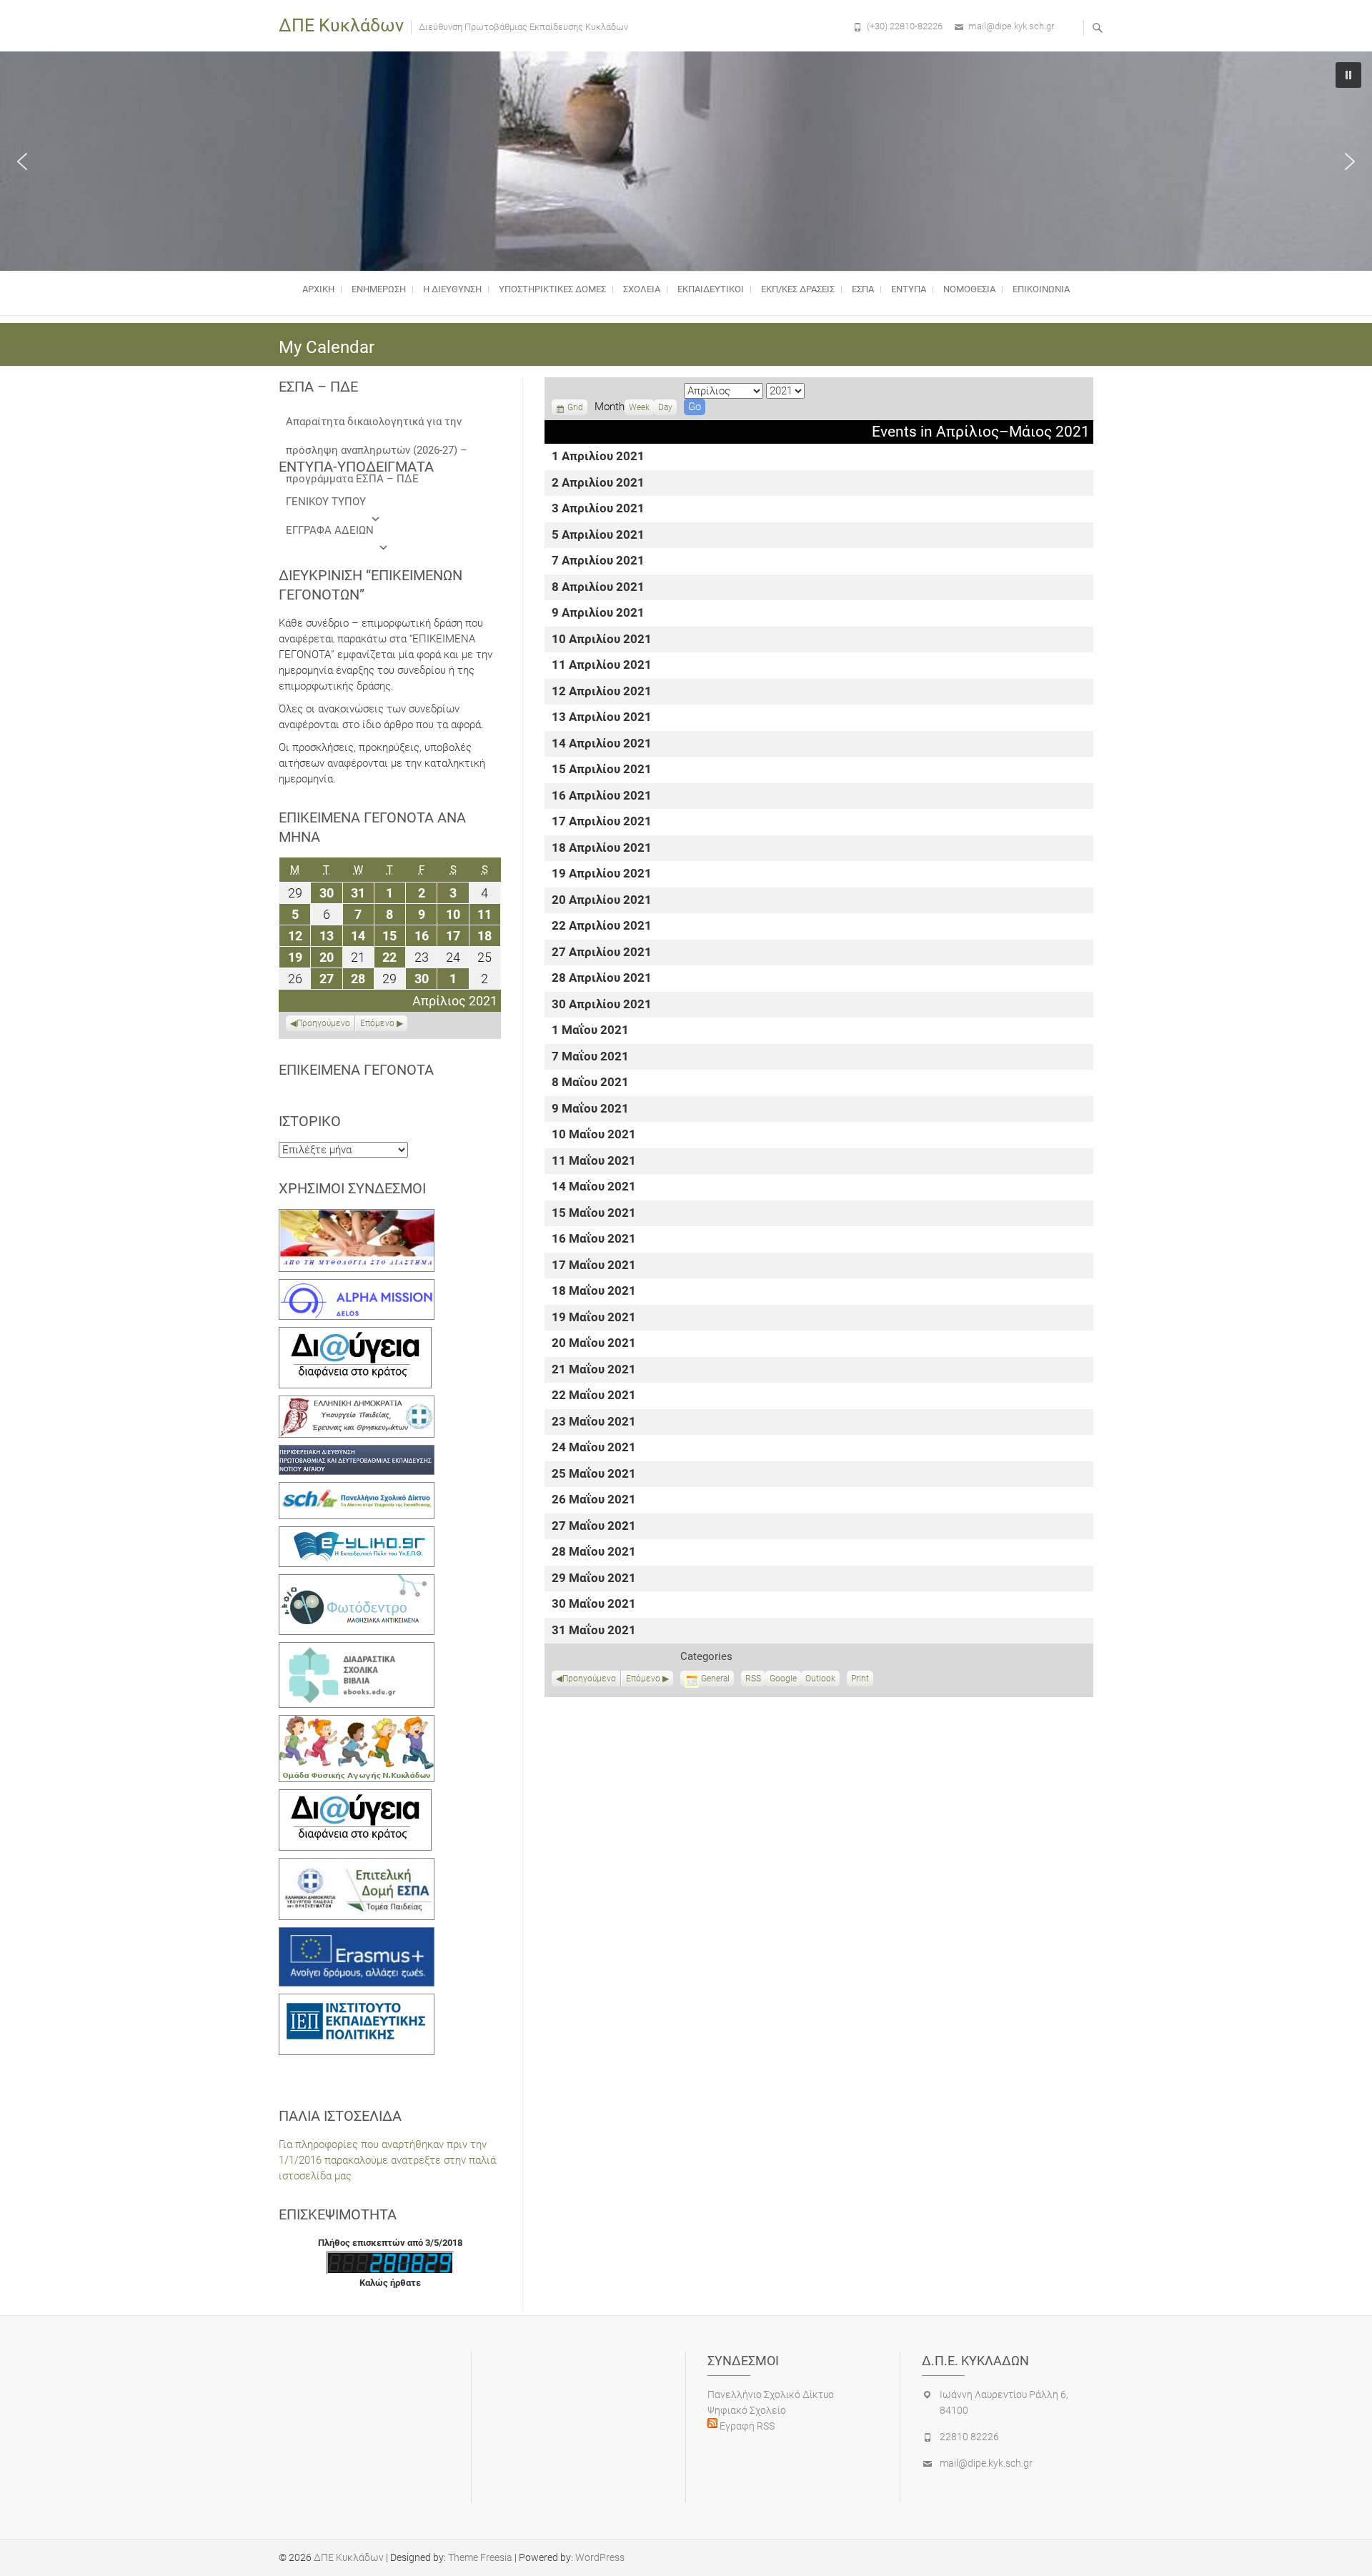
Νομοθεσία (969, 289)
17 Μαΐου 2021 (594, 1266)
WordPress (600, 2557)
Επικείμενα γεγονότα (356, 1070)
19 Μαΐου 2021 (594, 1318)
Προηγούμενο (589, 1679)
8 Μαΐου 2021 (590, 1083)
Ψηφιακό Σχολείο (747, 2410)
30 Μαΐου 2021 (594, 1605)
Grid (575, 409)
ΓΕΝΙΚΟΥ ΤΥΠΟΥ (326, 502)
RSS (753, 1679)
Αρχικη (318, 289)
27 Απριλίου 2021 (602, 953)
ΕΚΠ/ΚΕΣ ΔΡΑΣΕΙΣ (798, 289)
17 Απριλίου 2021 (602, 822)
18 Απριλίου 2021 (602, 849)
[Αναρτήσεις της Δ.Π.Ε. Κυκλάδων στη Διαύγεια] (355, 1335)
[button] (22, 161)
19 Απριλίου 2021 (602, 874)
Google (783, 1680)
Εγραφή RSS (746, 2426)
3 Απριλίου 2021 (598, 509)
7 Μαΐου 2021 (590, 1057)
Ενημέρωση (379, 289)
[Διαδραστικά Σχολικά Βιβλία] (357, 1650)
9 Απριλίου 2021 (598, 613)
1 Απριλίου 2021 (598, 457)
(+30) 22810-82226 (905, 26)
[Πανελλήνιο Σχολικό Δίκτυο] (357, 1490)
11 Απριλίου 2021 (602, 666)
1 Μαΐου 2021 (590, 1031)
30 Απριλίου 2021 (602, 1005)
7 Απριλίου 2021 (598, 561)
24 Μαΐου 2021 (594, 1448)
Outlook (820, 1680)
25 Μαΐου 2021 (594, 1475)
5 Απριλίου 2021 (598, 536)
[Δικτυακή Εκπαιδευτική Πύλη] (357, 1534)
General (715, 1679)
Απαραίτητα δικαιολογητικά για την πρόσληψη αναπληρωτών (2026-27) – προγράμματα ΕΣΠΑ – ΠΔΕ (377, 426)
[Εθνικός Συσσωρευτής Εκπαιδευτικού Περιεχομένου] (357, 1582)
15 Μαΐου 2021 (594, 1214)
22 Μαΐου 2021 (594, 1396)
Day (665, 407)
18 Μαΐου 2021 (594, 1292)
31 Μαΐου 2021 (594, 1631)
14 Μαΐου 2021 (594, 1187)
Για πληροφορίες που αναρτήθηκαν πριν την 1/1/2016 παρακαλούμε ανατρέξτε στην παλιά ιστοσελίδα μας (387, 2160)
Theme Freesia (480, 2557)
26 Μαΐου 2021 (594, 1500)
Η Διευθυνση (452, 289)
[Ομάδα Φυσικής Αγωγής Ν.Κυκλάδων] (357, 1723)
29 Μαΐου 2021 (594, 1579)
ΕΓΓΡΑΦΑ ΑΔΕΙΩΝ (330, 530)
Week (639, 407)
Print (862, 1680)
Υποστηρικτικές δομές (552, 289)
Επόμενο (643, 1679)
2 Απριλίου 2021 (598, 483)
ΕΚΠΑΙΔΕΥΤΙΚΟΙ (711, 289)
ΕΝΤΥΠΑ (909, 289)
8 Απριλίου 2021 (598, 588)
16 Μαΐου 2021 (594, 1239)
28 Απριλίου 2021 (602, 979)
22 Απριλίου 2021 (602, 926)
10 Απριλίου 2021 (602, 640)
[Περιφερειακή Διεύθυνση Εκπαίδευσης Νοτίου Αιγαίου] (357, 1453)
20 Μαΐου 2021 (594, 1344)
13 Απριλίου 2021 (602, 718)
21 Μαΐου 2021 (594, 1370)
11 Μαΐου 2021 (594, 1162)
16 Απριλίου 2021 (602, 796)
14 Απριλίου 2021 (602, 744)
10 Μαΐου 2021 (594, 1135)
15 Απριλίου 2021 (602, 770)
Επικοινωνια (1041, 289)
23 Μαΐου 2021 (594, 1422)
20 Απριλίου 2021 (602, 901)
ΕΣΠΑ (863, 289)
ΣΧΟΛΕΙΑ (642, 289)
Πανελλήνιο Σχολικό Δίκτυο (771, 2395)
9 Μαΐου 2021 (590, 1109)
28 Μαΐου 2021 (594, 1552)
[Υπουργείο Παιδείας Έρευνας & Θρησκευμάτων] (357, 1403)
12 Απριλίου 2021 (602, 692)
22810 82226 (969, 2437)
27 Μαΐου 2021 (594, 1527)
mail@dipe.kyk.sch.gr (1011, 26)
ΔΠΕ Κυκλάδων (341, 25)
